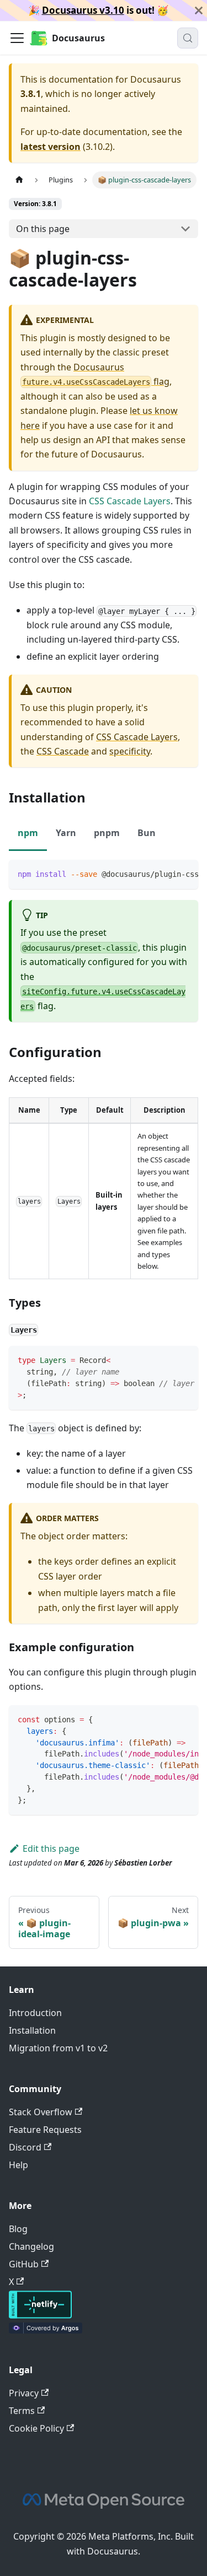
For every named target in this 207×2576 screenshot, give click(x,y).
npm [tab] (28, 833)
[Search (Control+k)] (188, 38)
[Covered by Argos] (46, 2330)
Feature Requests (45, 2130)
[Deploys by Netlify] (40, 2315)
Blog (18, 2229)
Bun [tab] (147, 833)
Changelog (31, 2246)
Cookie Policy (36, 2428)
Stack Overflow (41, 2112)
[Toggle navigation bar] (17, 38)
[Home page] (19, 180)
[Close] (199, 10)
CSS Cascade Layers (130, 501)
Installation (32, 2030)
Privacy (24, 2393)
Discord (25, 2147)
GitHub (24, 2264)
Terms (22, 2411)
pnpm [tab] (107, 833)
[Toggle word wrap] (164, 874)
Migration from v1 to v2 (58, 2048)
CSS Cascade (63, 751)
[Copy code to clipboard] (185, 874)
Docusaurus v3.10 (83, 10)
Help (18, 2165)
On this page (43, 229)
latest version (51, 147)
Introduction (35, 2013)
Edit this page (51, 1849)
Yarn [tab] (66, 833)
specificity (130, 751)
